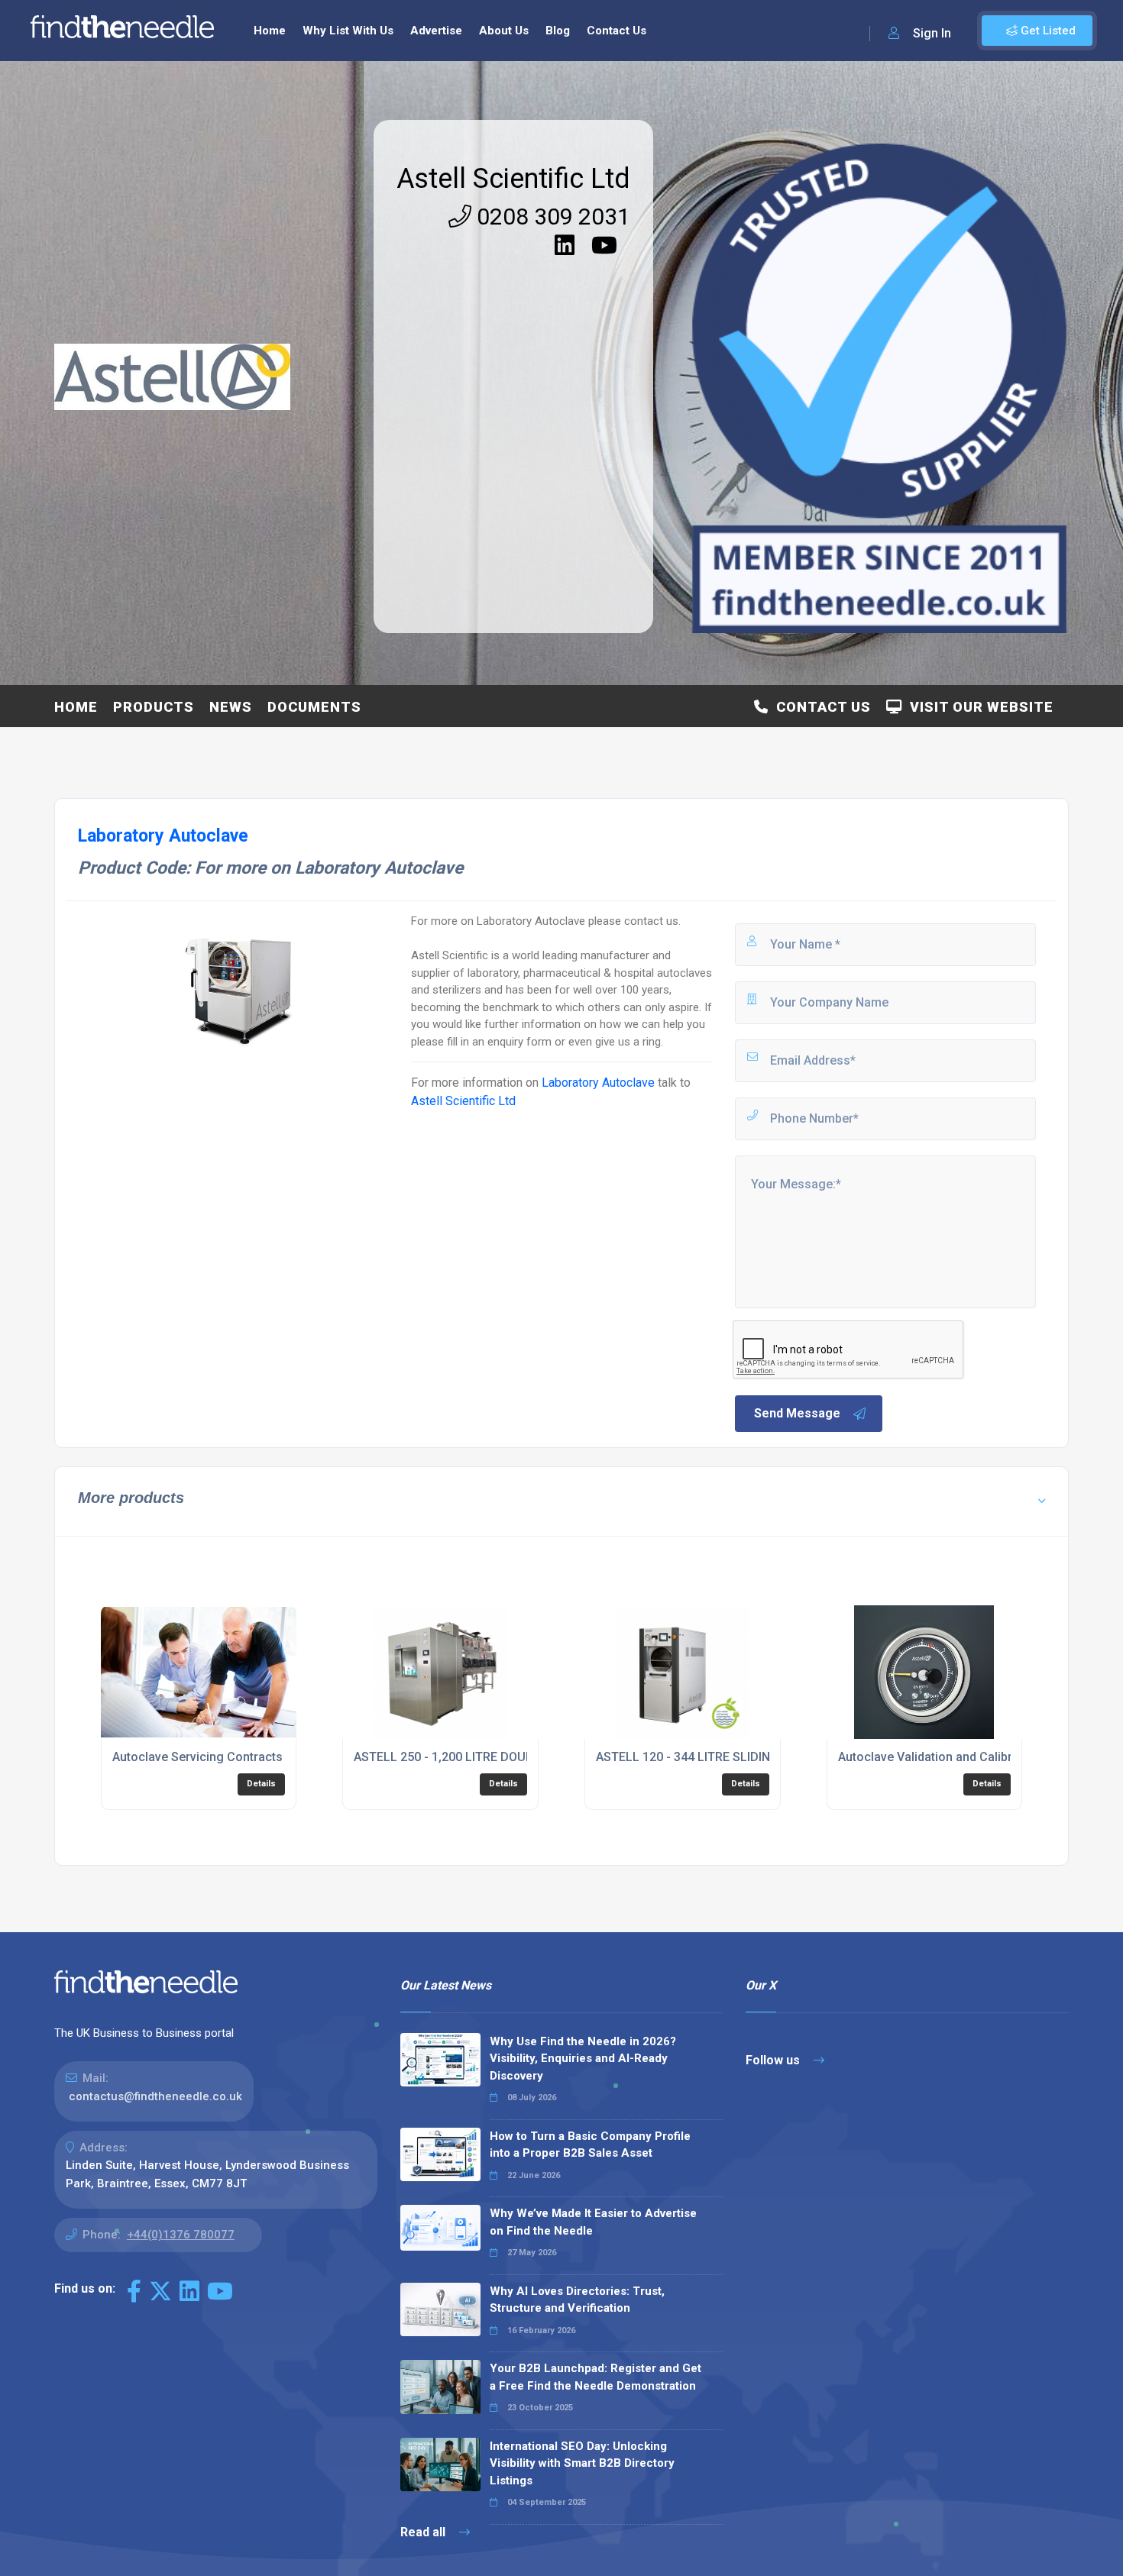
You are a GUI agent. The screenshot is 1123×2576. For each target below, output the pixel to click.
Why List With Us (348, 31)
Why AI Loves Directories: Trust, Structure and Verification (577, 2300)
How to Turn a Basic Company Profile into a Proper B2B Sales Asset (590, 2145)
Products (154, 707)
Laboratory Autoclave (598, 1083)
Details (261, 1784)
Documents (314, 707)
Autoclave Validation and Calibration (939, 1757)
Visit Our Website (978, 707)
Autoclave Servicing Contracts (197, 1757)
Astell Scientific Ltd (513, 179)
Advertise (436, 31)
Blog (558, 31)
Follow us (774, 2060)
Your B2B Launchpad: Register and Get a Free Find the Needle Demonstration (595, 2377)
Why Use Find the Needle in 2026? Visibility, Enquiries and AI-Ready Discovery (583, 2059)
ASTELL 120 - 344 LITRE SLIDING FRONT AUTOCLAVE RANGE (765, 1757)
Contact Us (617, 31)
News (231, 707)
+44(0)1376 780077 (181, 2235)
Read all (424, 2532)
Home (270, 31)
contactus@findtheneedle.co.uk (155, 2096)
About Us (504, 31)
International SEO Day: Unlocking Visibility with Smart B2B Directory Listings (582, 2463)
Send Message (797, 1413)
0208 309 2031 (551, 217)
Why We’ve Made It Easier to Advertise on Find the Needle (593, 2222)
